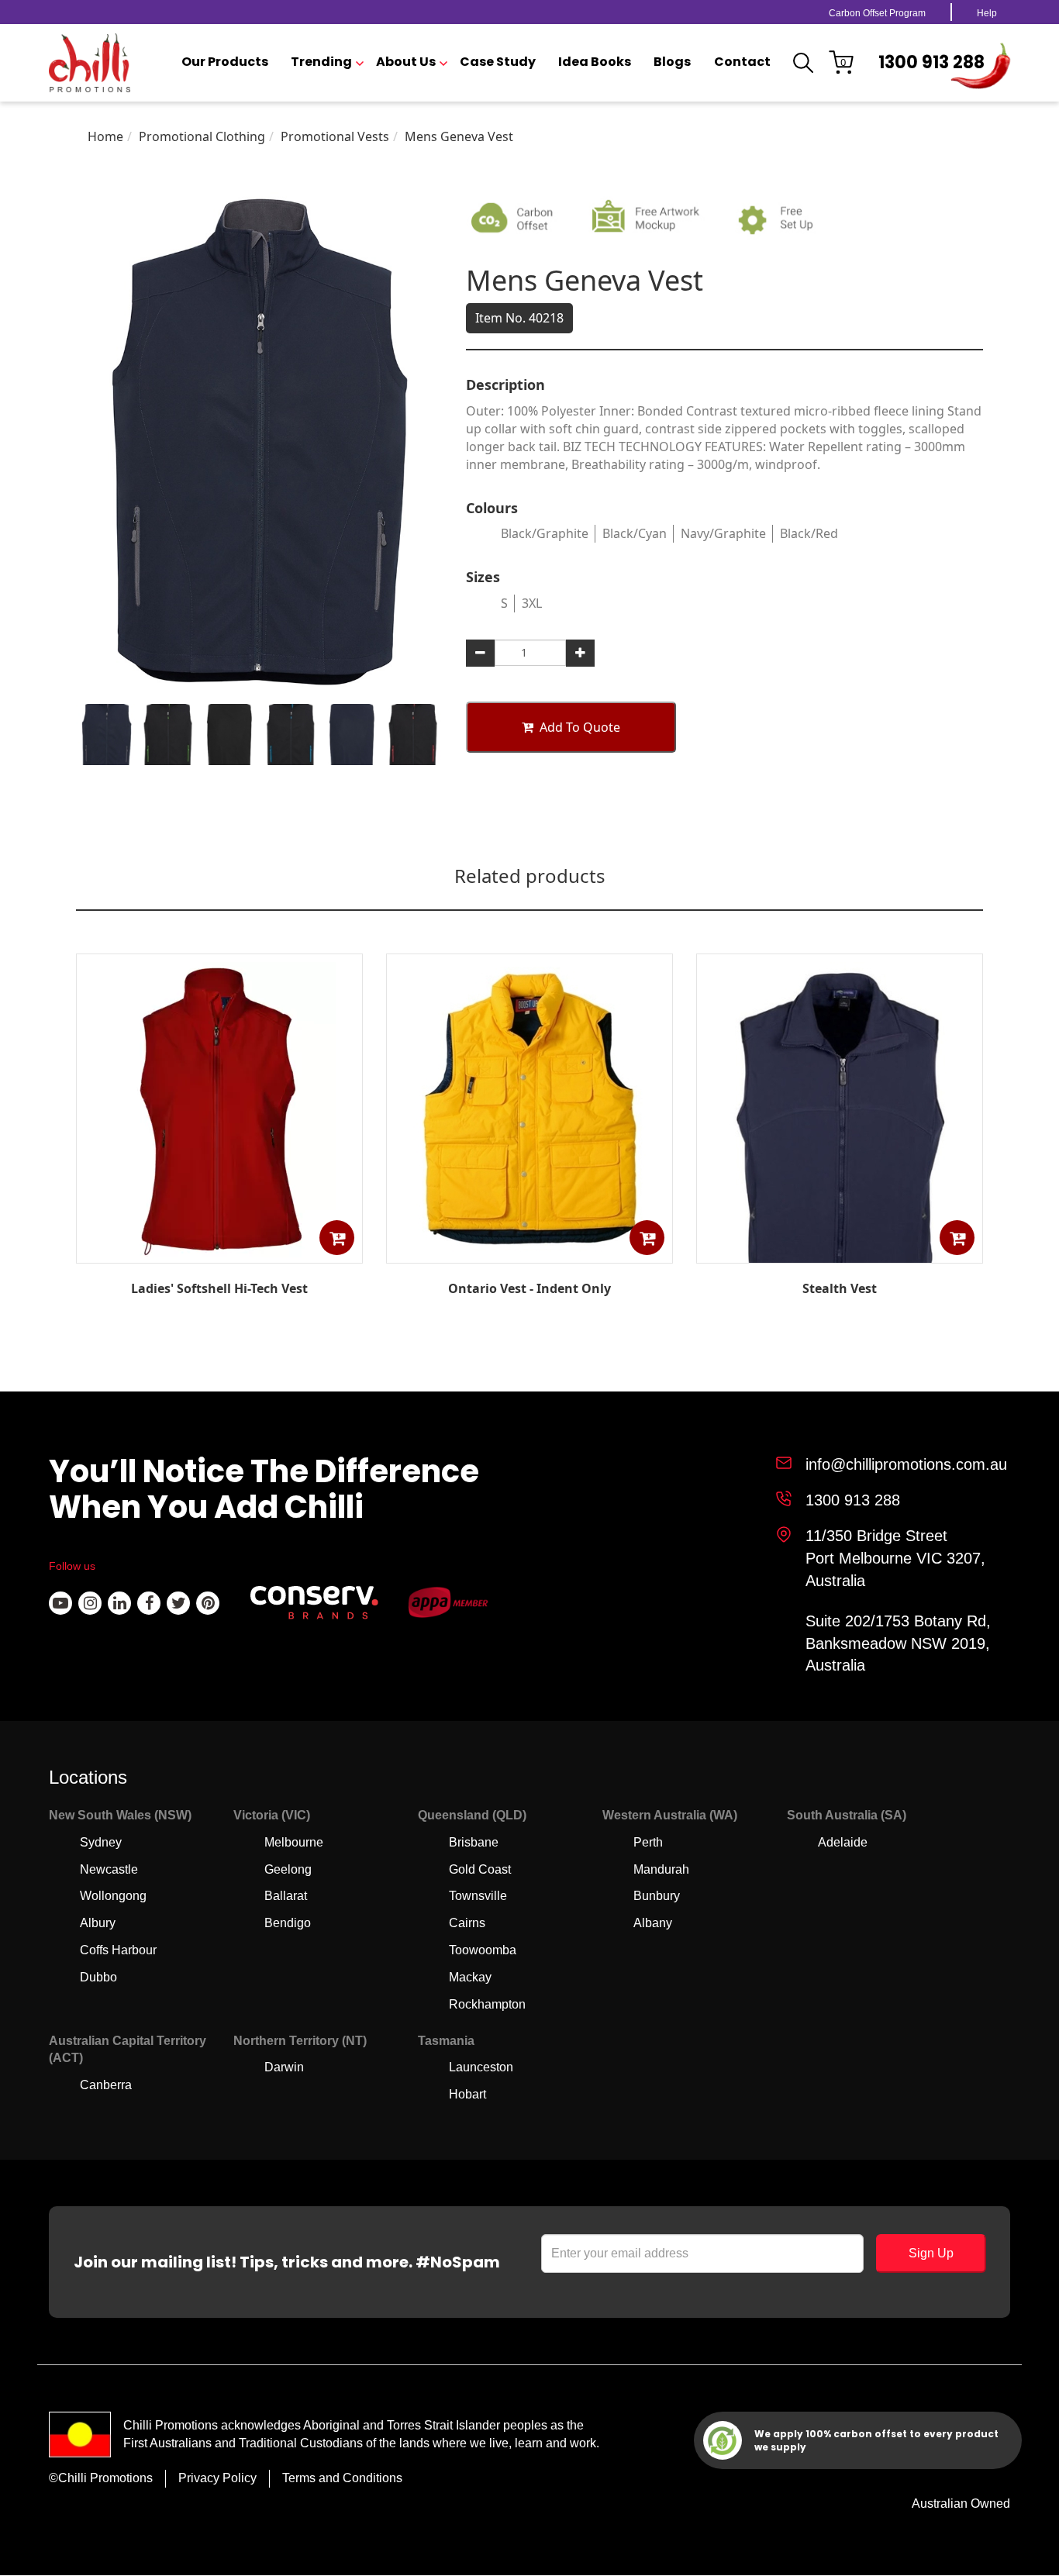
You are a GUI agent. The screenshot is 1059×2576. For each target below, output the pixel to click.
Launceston (481, 2067)
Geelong (288, 1869)
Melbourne (294, 1842)
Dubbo (98, 1977)
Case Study (498, 62)
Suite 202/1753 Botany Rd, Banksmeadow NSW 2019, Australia (898, 1643)
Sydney (101, 1842)
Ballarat (286, 1896)
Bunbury (657, 1896)
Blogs (672, 62)
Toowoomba (483, 1950)
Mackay (470, 1977)
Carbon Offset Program (877, 13)
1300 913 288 (931, 62)
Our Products (225, 62)
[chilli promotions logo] (90, 63)
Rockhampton (487, 2004)
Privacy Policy (217, 2478)
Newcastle (109, 1869)
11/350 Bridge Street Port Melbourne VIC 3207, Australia (895, 1558)
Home (105, 136)
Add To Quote (580, 727)
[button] (337, 1238)
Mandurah (661, 1869)
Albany (653, 1923)
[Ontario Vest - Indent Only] (529, 1252)
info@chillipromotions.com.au (906, 1464)
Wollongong (113, 1896)
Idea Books (595, 62)
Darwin (284, 2067)
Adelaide (843, 1842)
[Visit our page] (60, 1603)
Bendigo (288, 1923)
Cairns (467, 1923)
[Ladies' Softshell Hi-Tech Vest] (219, 1253)
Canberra (106, 2085)
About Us (406, 62)
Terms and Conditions (342, 2478)
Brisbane (474, 1842)
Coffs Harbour (118, 1950)
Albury (98, 1923)
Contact (742, 62)
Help (987, 13)
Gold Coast (480, 1869)
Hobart (467, 2094)
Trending (321, 62)
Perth (648, 1842)
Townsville (478, 1896)
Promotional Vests (335, 136)
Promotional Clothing (202, 136)
